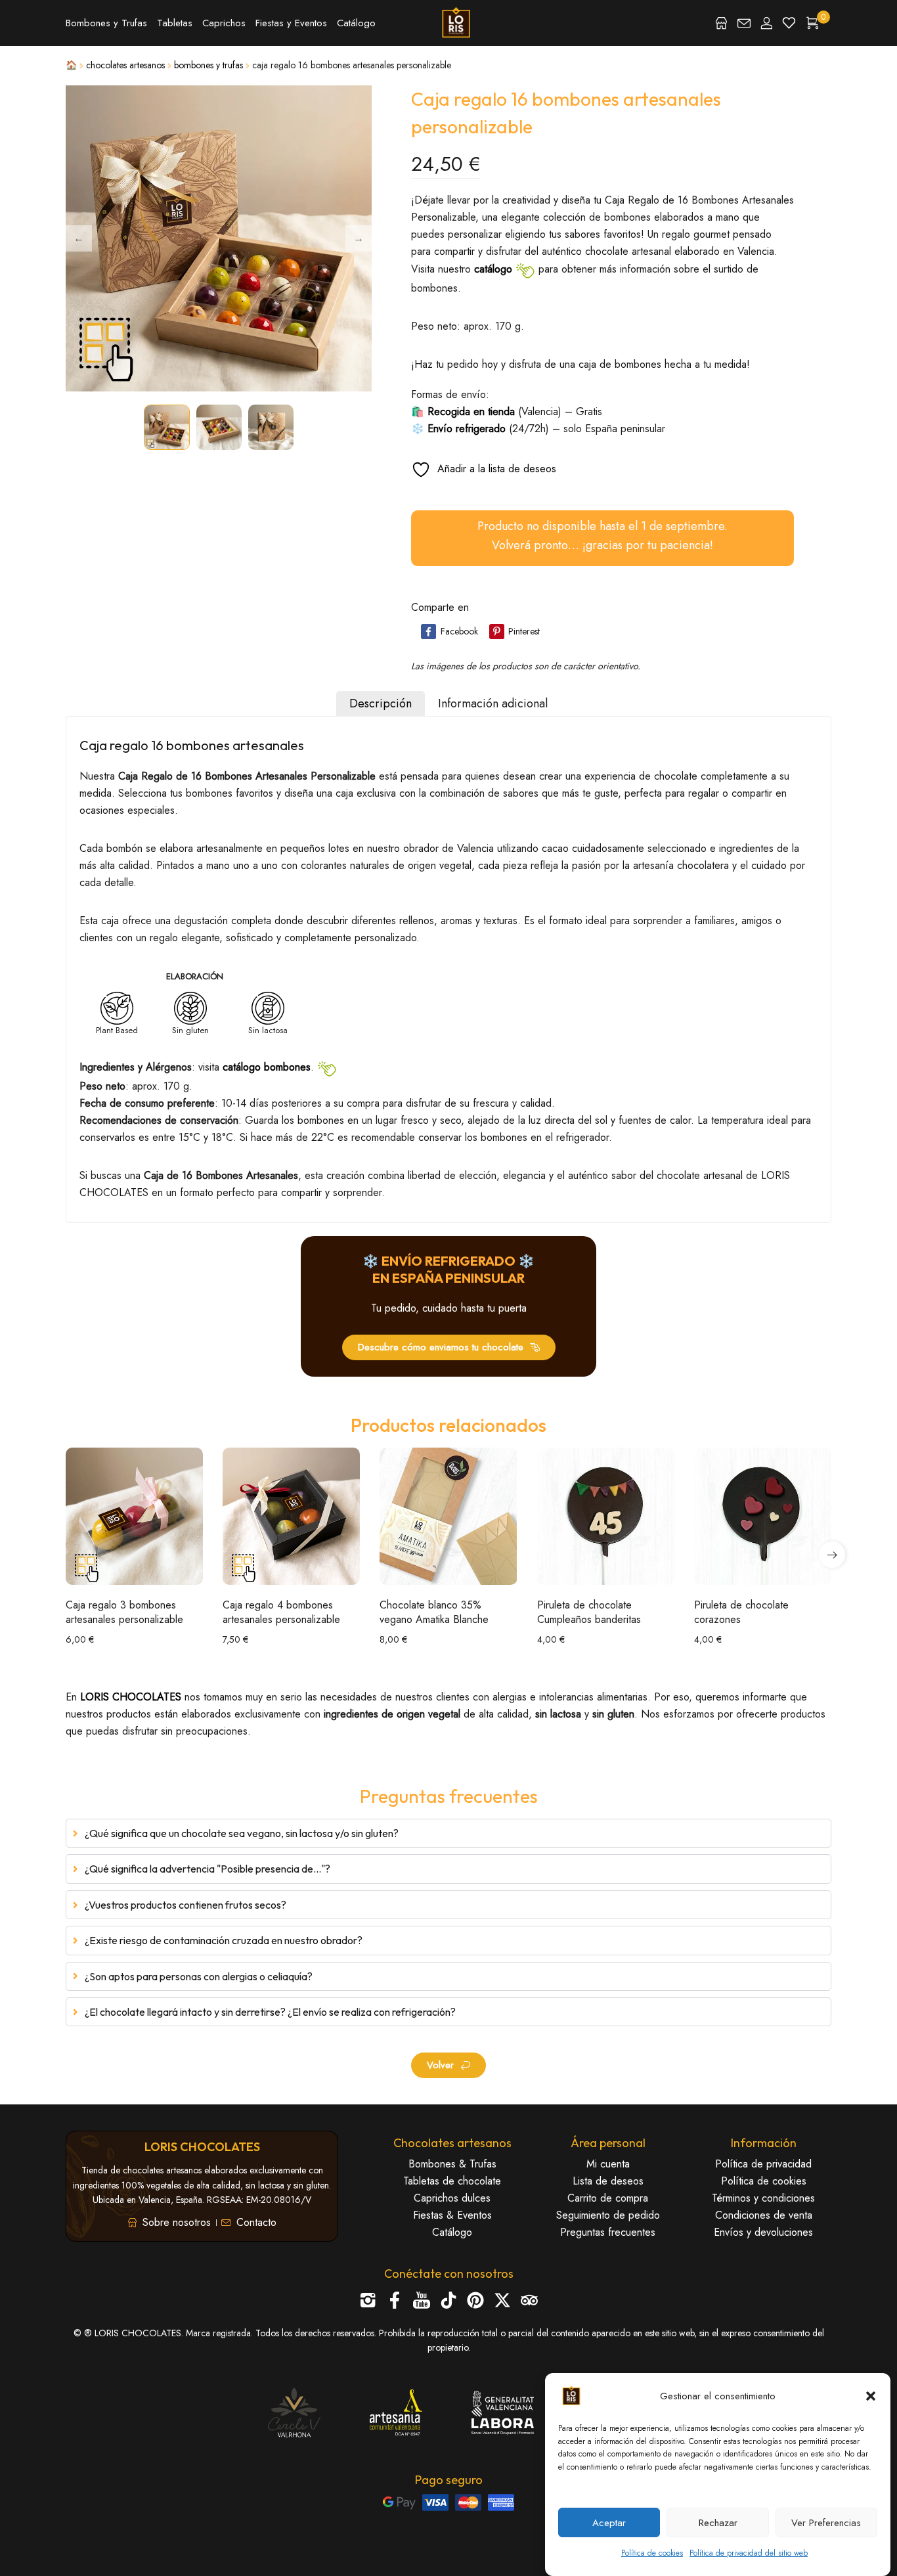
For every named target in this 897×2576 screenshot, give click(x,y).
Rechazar (718, 2523)
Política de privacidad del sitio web (749, 2553)
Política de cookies (652, 2553)
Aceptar (609, 2523)
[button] (871, 2396)
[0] (812, 23)
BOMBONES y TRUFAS (208, 65)
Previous (79, 238)
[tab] (381, 703)
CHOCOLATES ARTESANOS (125, 65)
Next (359, 238)
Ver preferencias (826, 2523)
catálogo (493, 268)
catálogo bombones (267, 1066)
